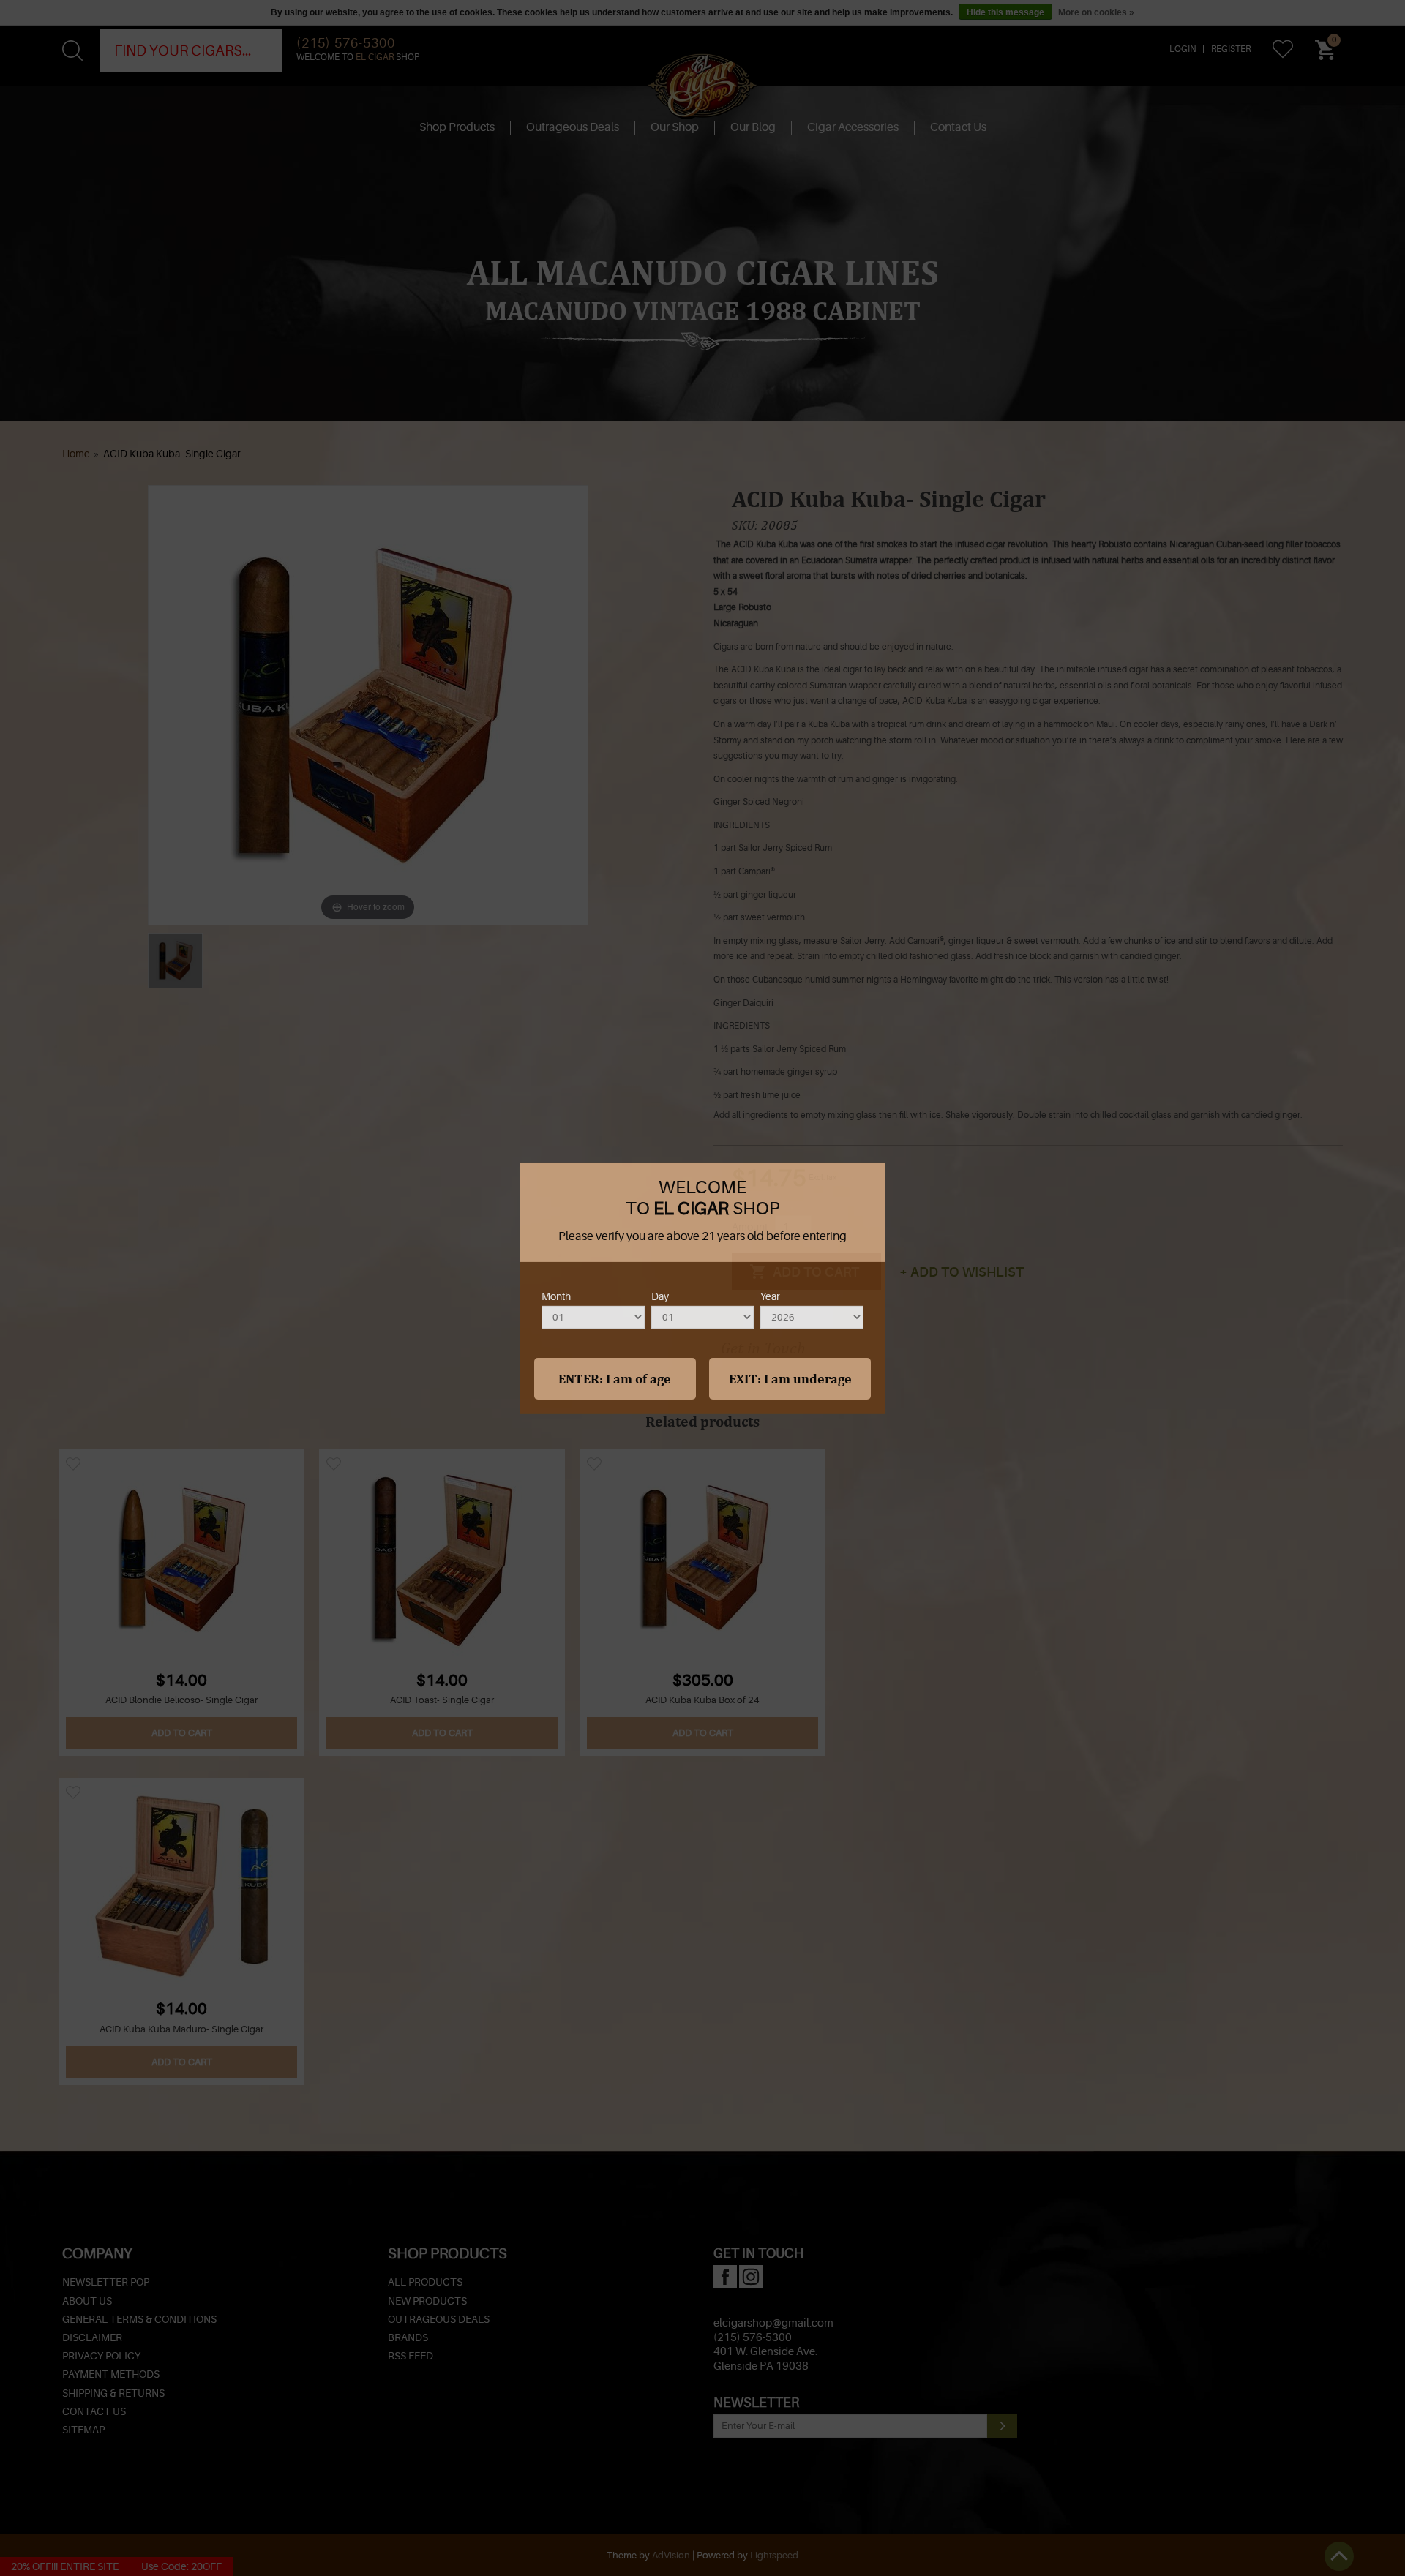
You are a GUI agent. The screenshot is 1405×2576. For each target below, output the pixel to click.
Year (770, 1296)
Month (556, 1296)
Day (660, 1296)
